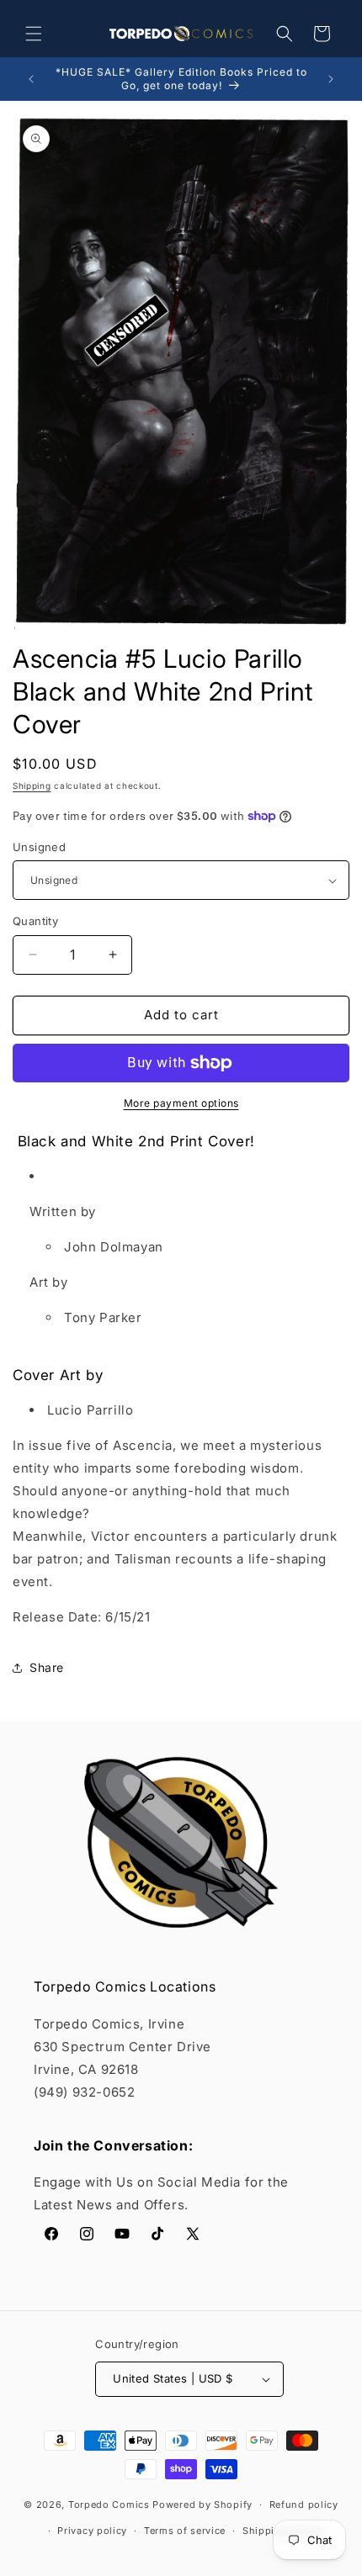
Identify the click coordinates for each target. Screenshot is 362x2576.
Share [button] (47, 1667)
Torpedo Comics (109, 2505)
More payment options (181, 1103)
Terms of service (185, 2531)
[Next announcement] (331, 79)
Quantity (35, 921)
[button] (34, 34)
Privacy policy (92, 2531)
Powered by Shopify (202, 2505)
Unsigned (39, 847)
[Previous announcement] (31, 79)
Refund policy (304, 2505)
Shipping (32, 785)
